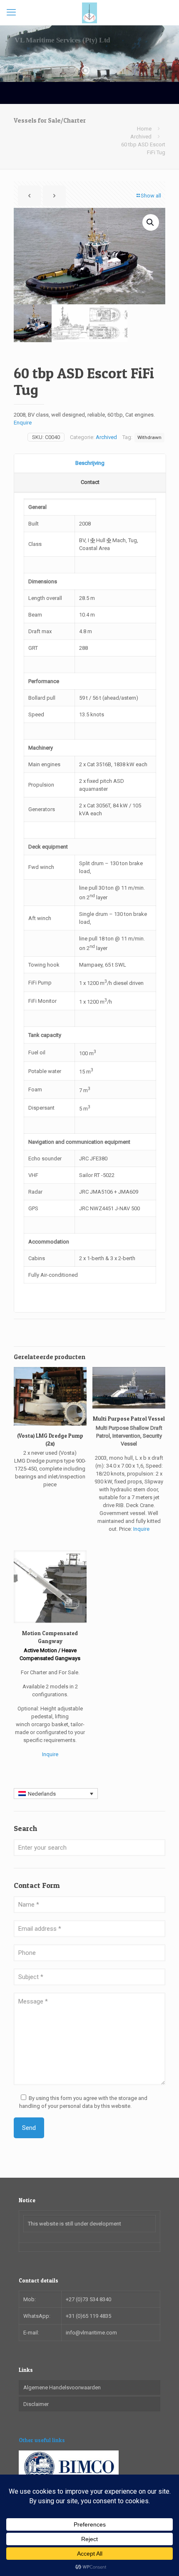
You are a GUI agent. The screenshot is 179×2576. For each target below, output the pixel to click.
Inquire (141, 1529)
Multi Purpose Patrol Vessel (129, 1419)
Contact (90, 482)
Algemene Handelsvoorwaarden (62, 2387)
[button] (151, 222)
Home (144, 129)
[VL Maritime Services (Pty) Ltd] (89, 12)
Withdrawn (149, 437)
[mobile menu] (11, 12)
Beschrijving (90, 463)
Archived (141, 137)
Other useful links (42, 2440)
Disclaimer (36, 2404)
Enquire (23, 423)
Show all (151, 196)
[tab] (90, 464)
